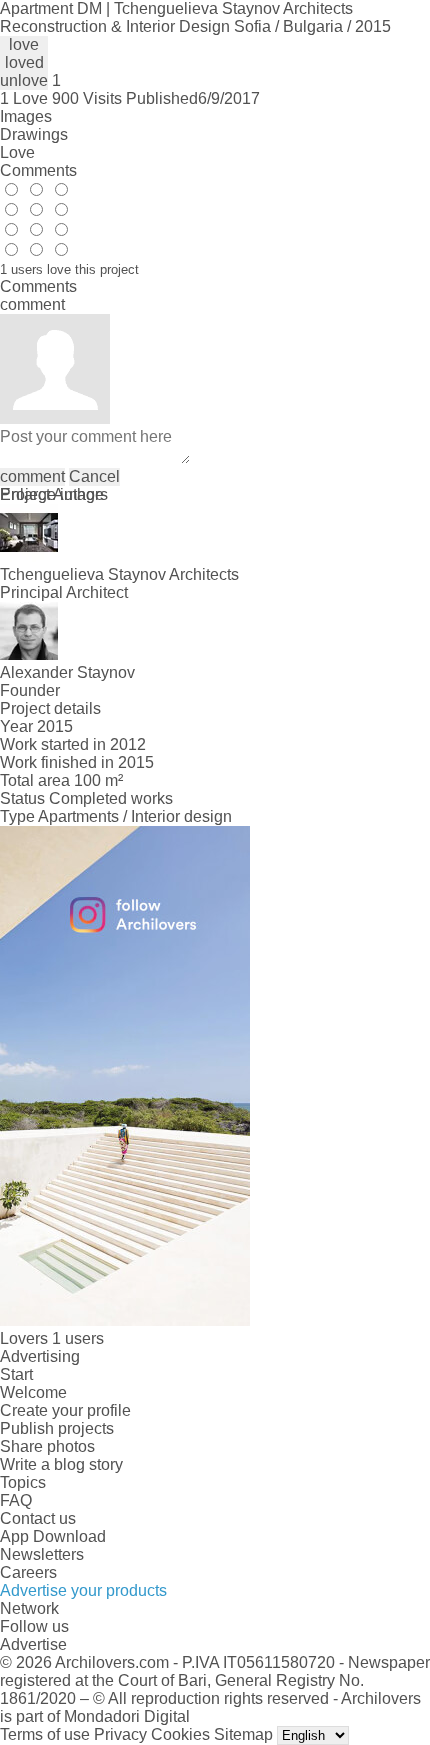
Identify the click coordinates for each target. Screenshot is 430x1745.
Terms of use (45, 1734)
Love (17, 152)
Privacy (120, 1734)
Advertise (33, 1644)
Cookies (180, 1734)
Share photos (47, 1446)
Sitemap (243, 1734)
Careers (28, 1572)
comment (32, 476)
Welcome (33, 1392)
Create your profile (65, 1410)
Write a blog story (61, 1464)
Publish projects (57, 1428)
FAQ (16, 1500)
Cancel (94, 476)
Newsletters (42, 1554)
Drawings (34, 134)
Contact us (38, 1518)
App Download (53, 1536)
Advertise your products (83, 1590)
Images (26, 116)
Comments (38, 170)
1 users (78, 1338)
